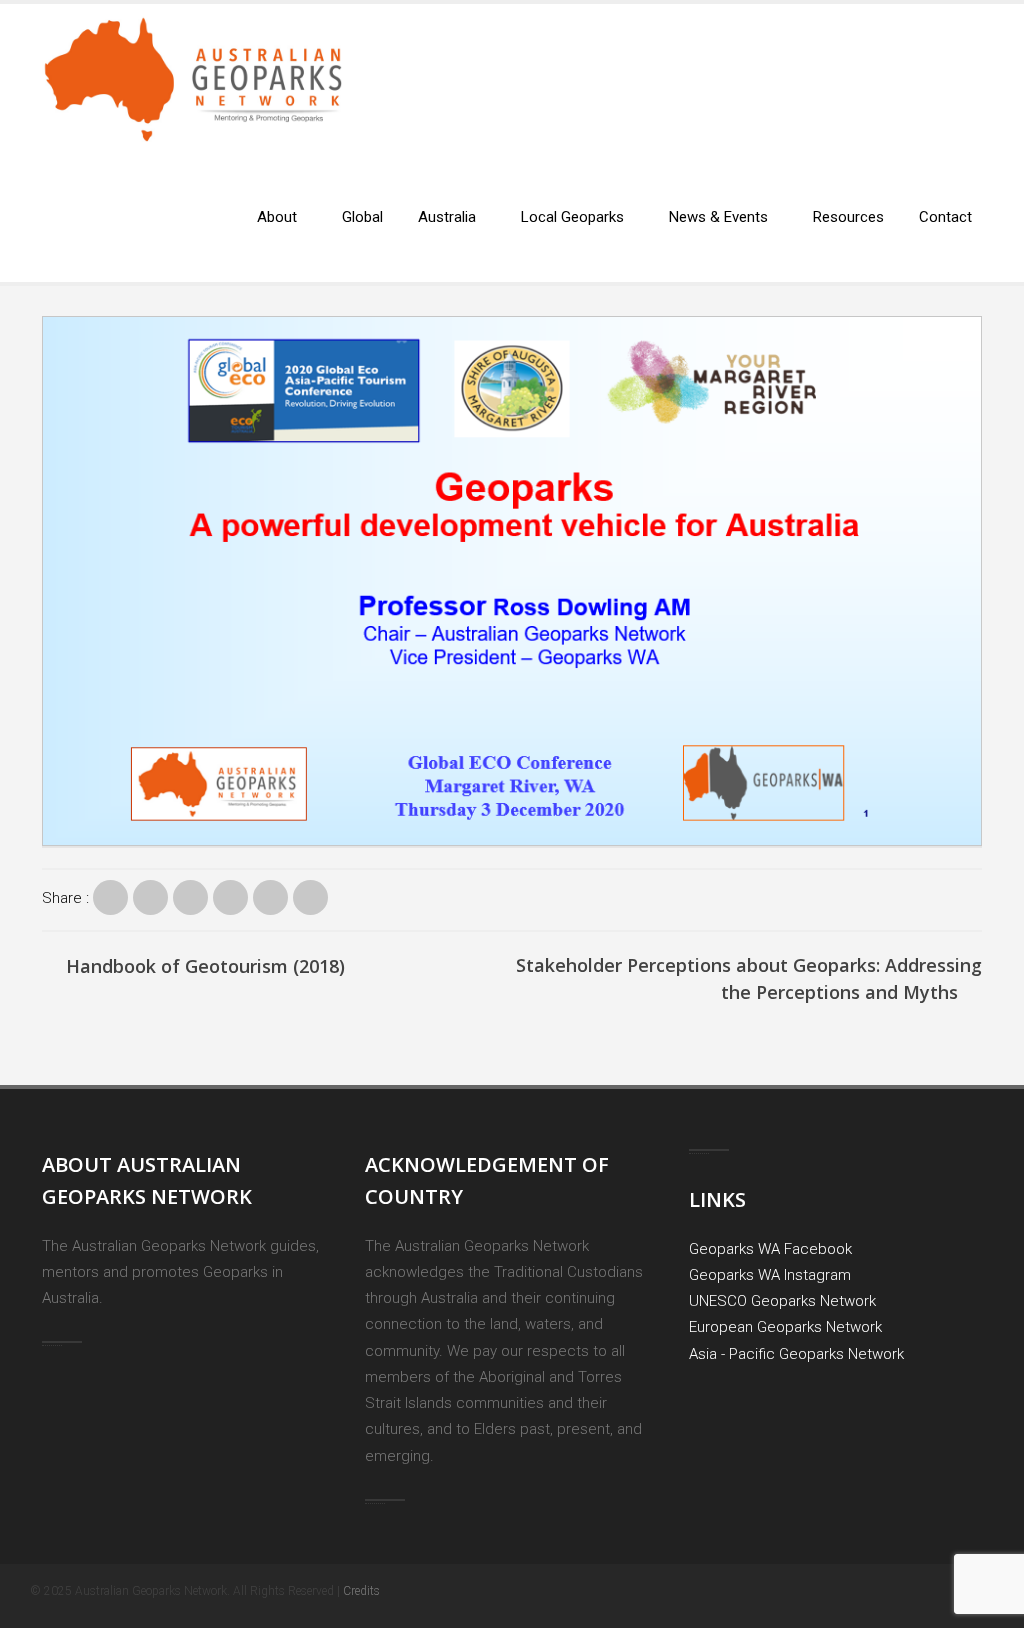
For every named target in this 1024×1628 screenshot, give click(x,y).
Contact (945, 217)
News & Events (718, 217)
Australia (447, 217)
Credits (361, 1591)
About (277, 217)
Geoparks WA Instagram (770, 1275)
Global (362, 217)
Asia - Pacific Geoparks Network (796, 1354)
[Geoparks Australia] (192, 94)
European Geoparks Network (785, 1327)
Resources (848, 217)
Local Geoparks (572, 217)
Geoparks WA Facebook (770, 1249)
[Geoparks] (110, 897)
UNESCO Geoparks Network (782, 1301)
